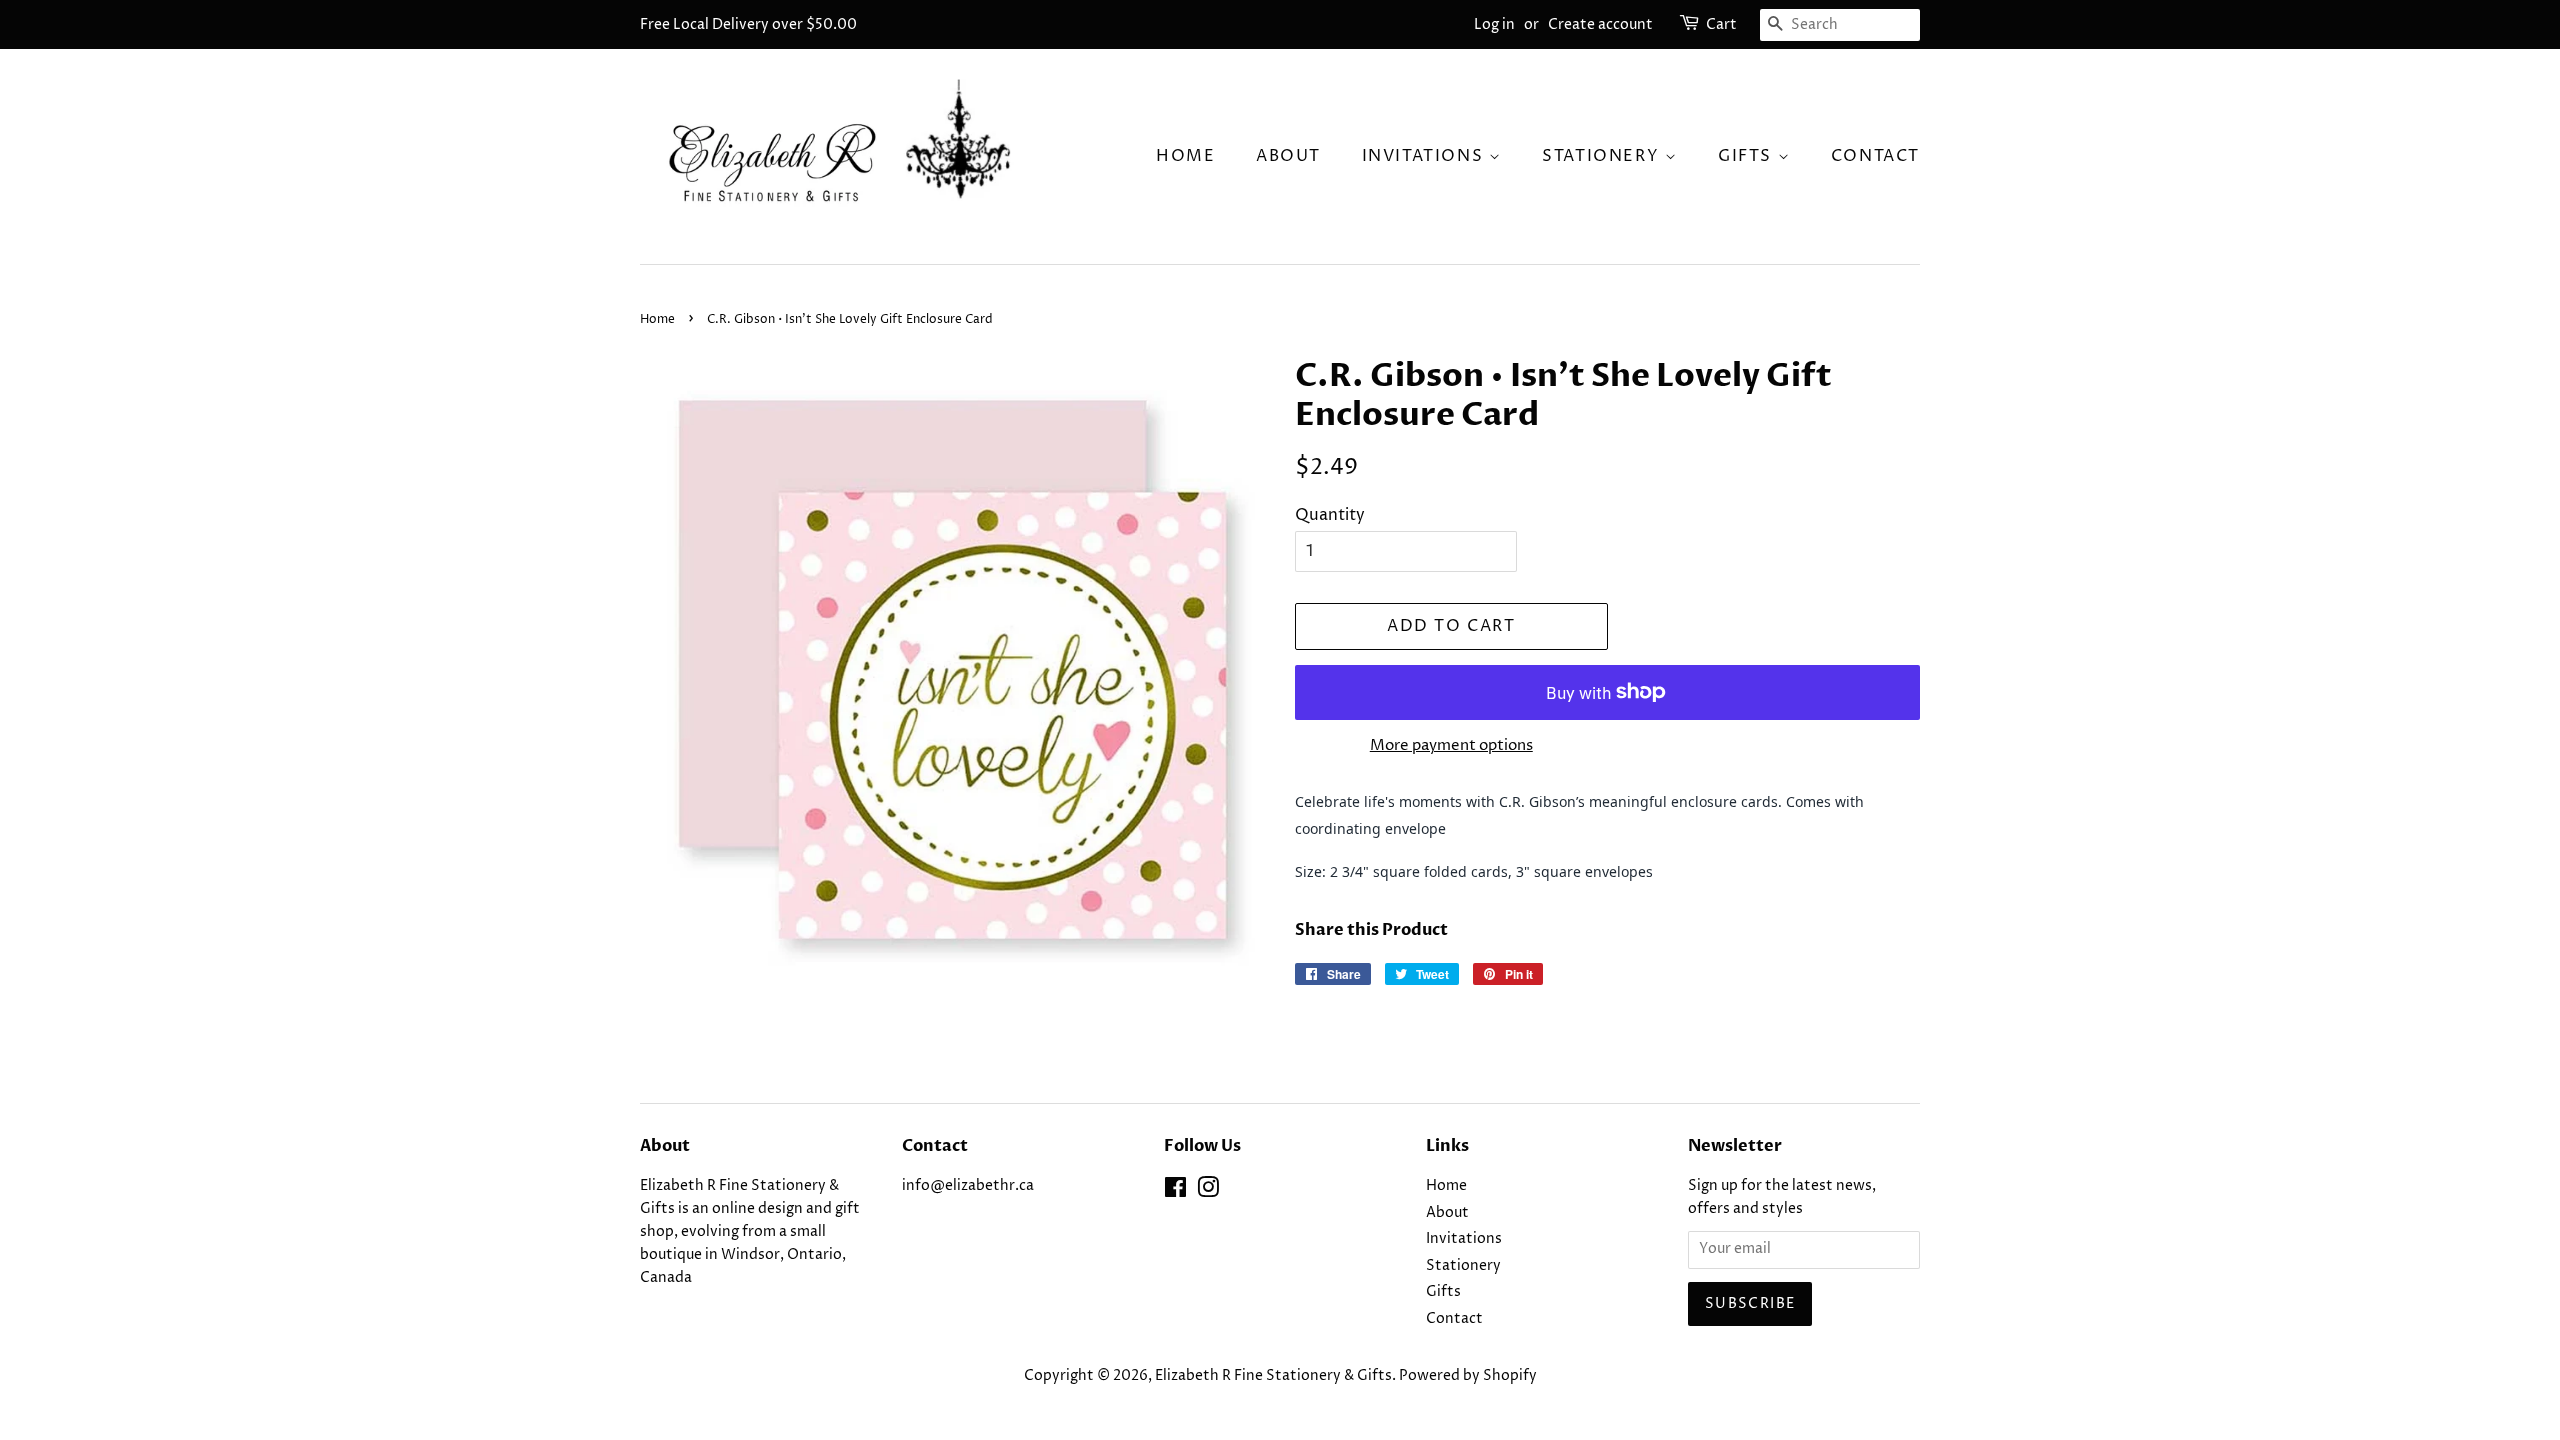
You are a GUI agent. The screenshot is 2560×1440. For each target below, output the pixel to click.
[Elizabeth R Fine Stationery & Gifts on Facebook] (1175, 1192)
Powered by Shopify (1468, 1376)
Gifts (1748, 156)
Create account (1600, 24)
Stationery (1603, 156)
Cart (1721, 24)
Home (1185, 156)
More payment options (1451, 745)
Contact (1875, 156)
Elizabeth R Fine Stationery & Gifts (1273, 1376)
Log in (1494, 24)
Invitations (1425, 156)
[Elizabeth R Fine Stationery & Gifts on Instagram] (1208, 1192)
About (1288, 156)
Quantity (1330, 515)
